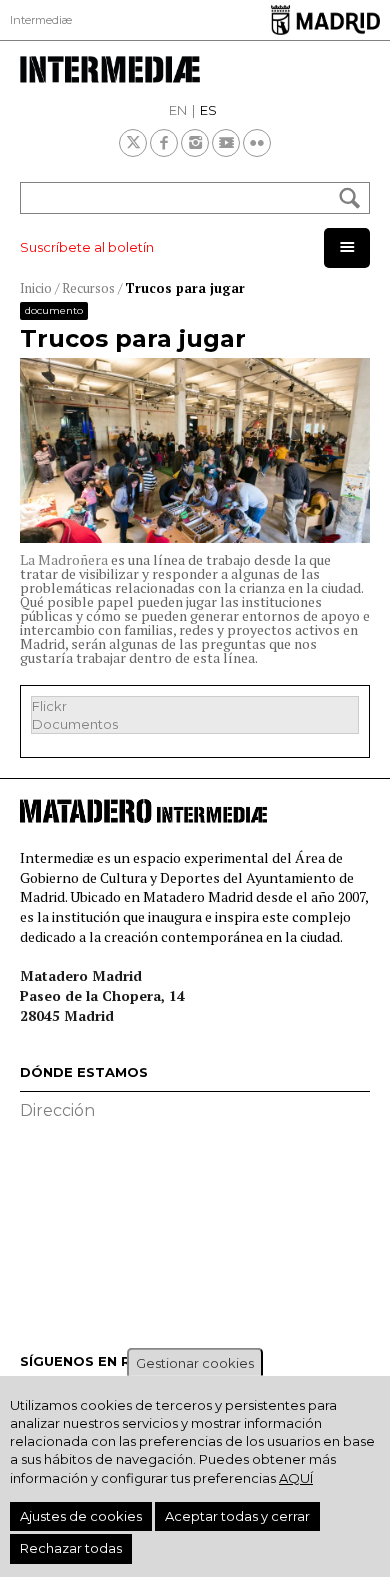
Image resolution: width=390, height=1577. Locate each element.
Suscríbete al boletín (87, 247)
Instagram (195, 143)
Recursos (88, 288)
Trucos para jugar (185, 288)
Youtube (226, 143)
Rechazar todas (71, 1548)
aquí (296, 1478)
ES (208, 110)
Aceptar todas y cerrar (237, 1516)
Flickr (257, 143)
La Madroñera (64, 559)
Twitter (133, 143)
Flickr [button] (49, 706)
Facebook (164, 143)
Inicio (36, 288)
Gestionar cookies (195, 1363)
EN (178, 110)
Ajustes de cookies (81, 1516)
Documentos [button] (75, 724)
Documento (54, 310)
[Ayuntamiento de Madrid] (325, 19)
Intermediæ (41, 20)
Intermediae (195, 69)
